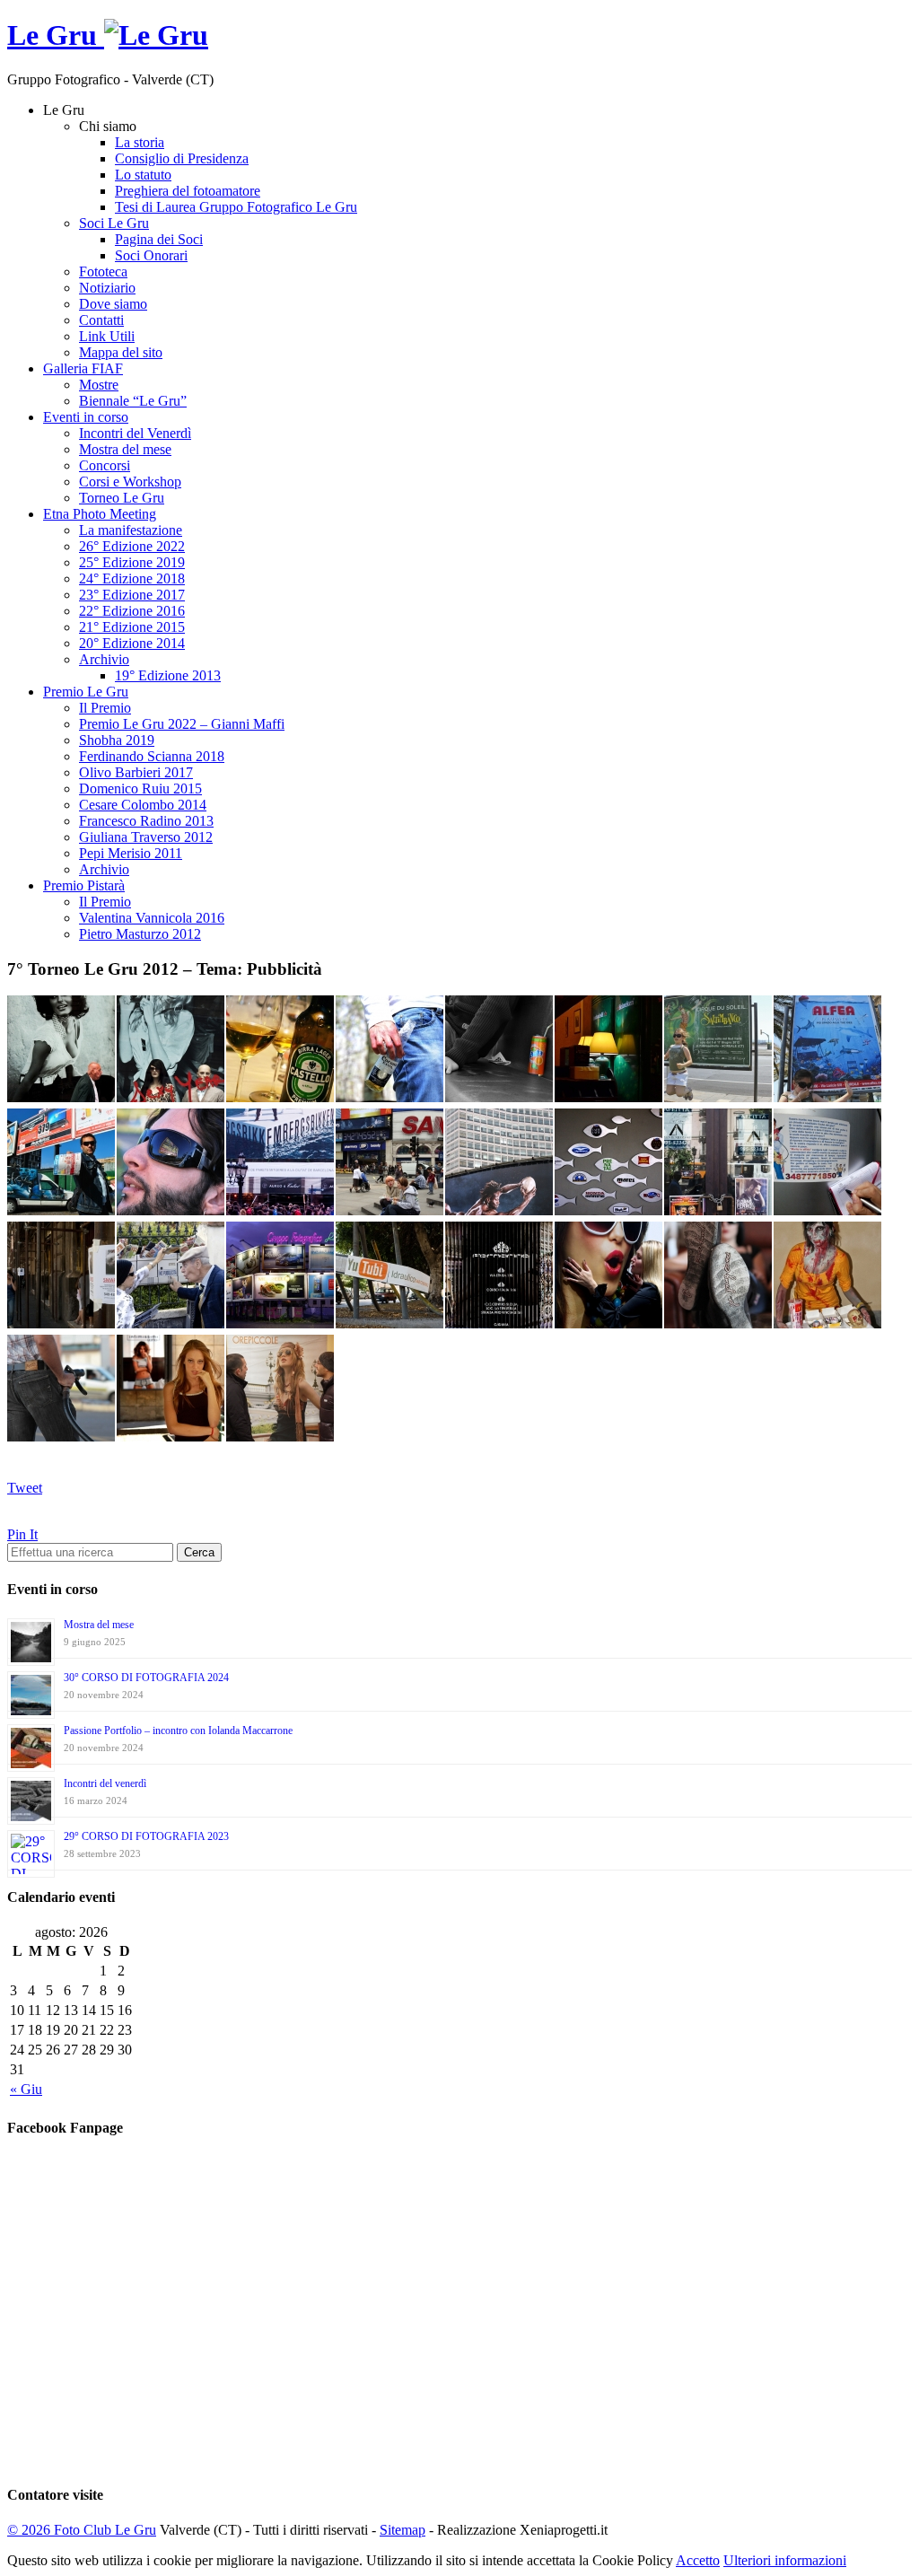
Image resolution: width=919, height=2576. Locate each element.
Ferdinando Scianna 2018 (152, 756)
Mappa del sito (121, 352)
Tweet (25, 1488)
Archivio (104, 659)
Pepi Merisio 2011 (131, 853)
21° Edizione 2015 (132, 627)
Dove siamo (113, 304)
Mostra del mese (125, 449)
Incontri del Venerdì (135, 433)
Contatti (101, 320)
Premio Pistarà (84, 885)
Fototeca (103, 272)
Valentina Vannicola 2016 (152, 918)
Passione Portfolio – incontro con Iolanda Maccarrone (178, 1730)
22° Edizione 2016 (132, 611)
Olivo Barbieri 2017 (136, 772)
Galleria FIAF (83, 368)
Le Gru (56, 35)
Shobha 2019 (117, 740)
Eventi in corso (86, 417)
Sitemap (403, 2530)
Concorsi (105, 465)
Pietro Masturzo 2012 (140, 934)
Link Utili (107, 336)
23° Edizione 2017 (132, 595)
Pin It (22, 1534)
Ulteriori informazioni (785, 2560)
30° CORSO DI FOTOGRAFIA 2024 (146, 1678)
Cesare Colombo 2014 (143, 805)
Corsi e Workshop (130, 482)
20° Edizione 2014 (132, 643)
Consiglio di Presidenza (182, 158)
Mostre (99, 385)
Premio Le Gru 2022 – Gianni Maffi (182, 724)
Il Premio (105, 708)
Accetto (698, 2560)
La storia (140, 142)
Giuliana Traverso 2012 (146, 837)
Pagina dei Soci (159, 239)
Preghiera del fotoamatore (188, 191)
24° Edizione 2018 (132, 578)
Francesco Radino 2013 (146, 821)
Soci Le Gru (114, 223)
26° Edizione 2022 (132, 546)
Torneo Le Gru (122, 498)
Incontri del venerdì (105, 1783)
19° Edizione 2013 (168, 675)
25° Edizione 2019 (132, 562)
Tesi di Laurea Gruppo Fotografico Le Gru (236, 207)
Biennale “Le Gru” (133, 401)
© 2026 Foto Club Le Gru (82, 2530)
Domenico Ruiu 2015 (140, 789)
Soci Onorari (151, 255)
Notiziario (107, 288)
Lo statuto (143, 175)
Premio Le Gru (86, 692)
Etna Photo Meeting (100, 514)
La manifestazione (131, 530)
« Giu (26, 2089)
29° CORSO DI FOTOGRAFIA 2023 (146, 1836)
